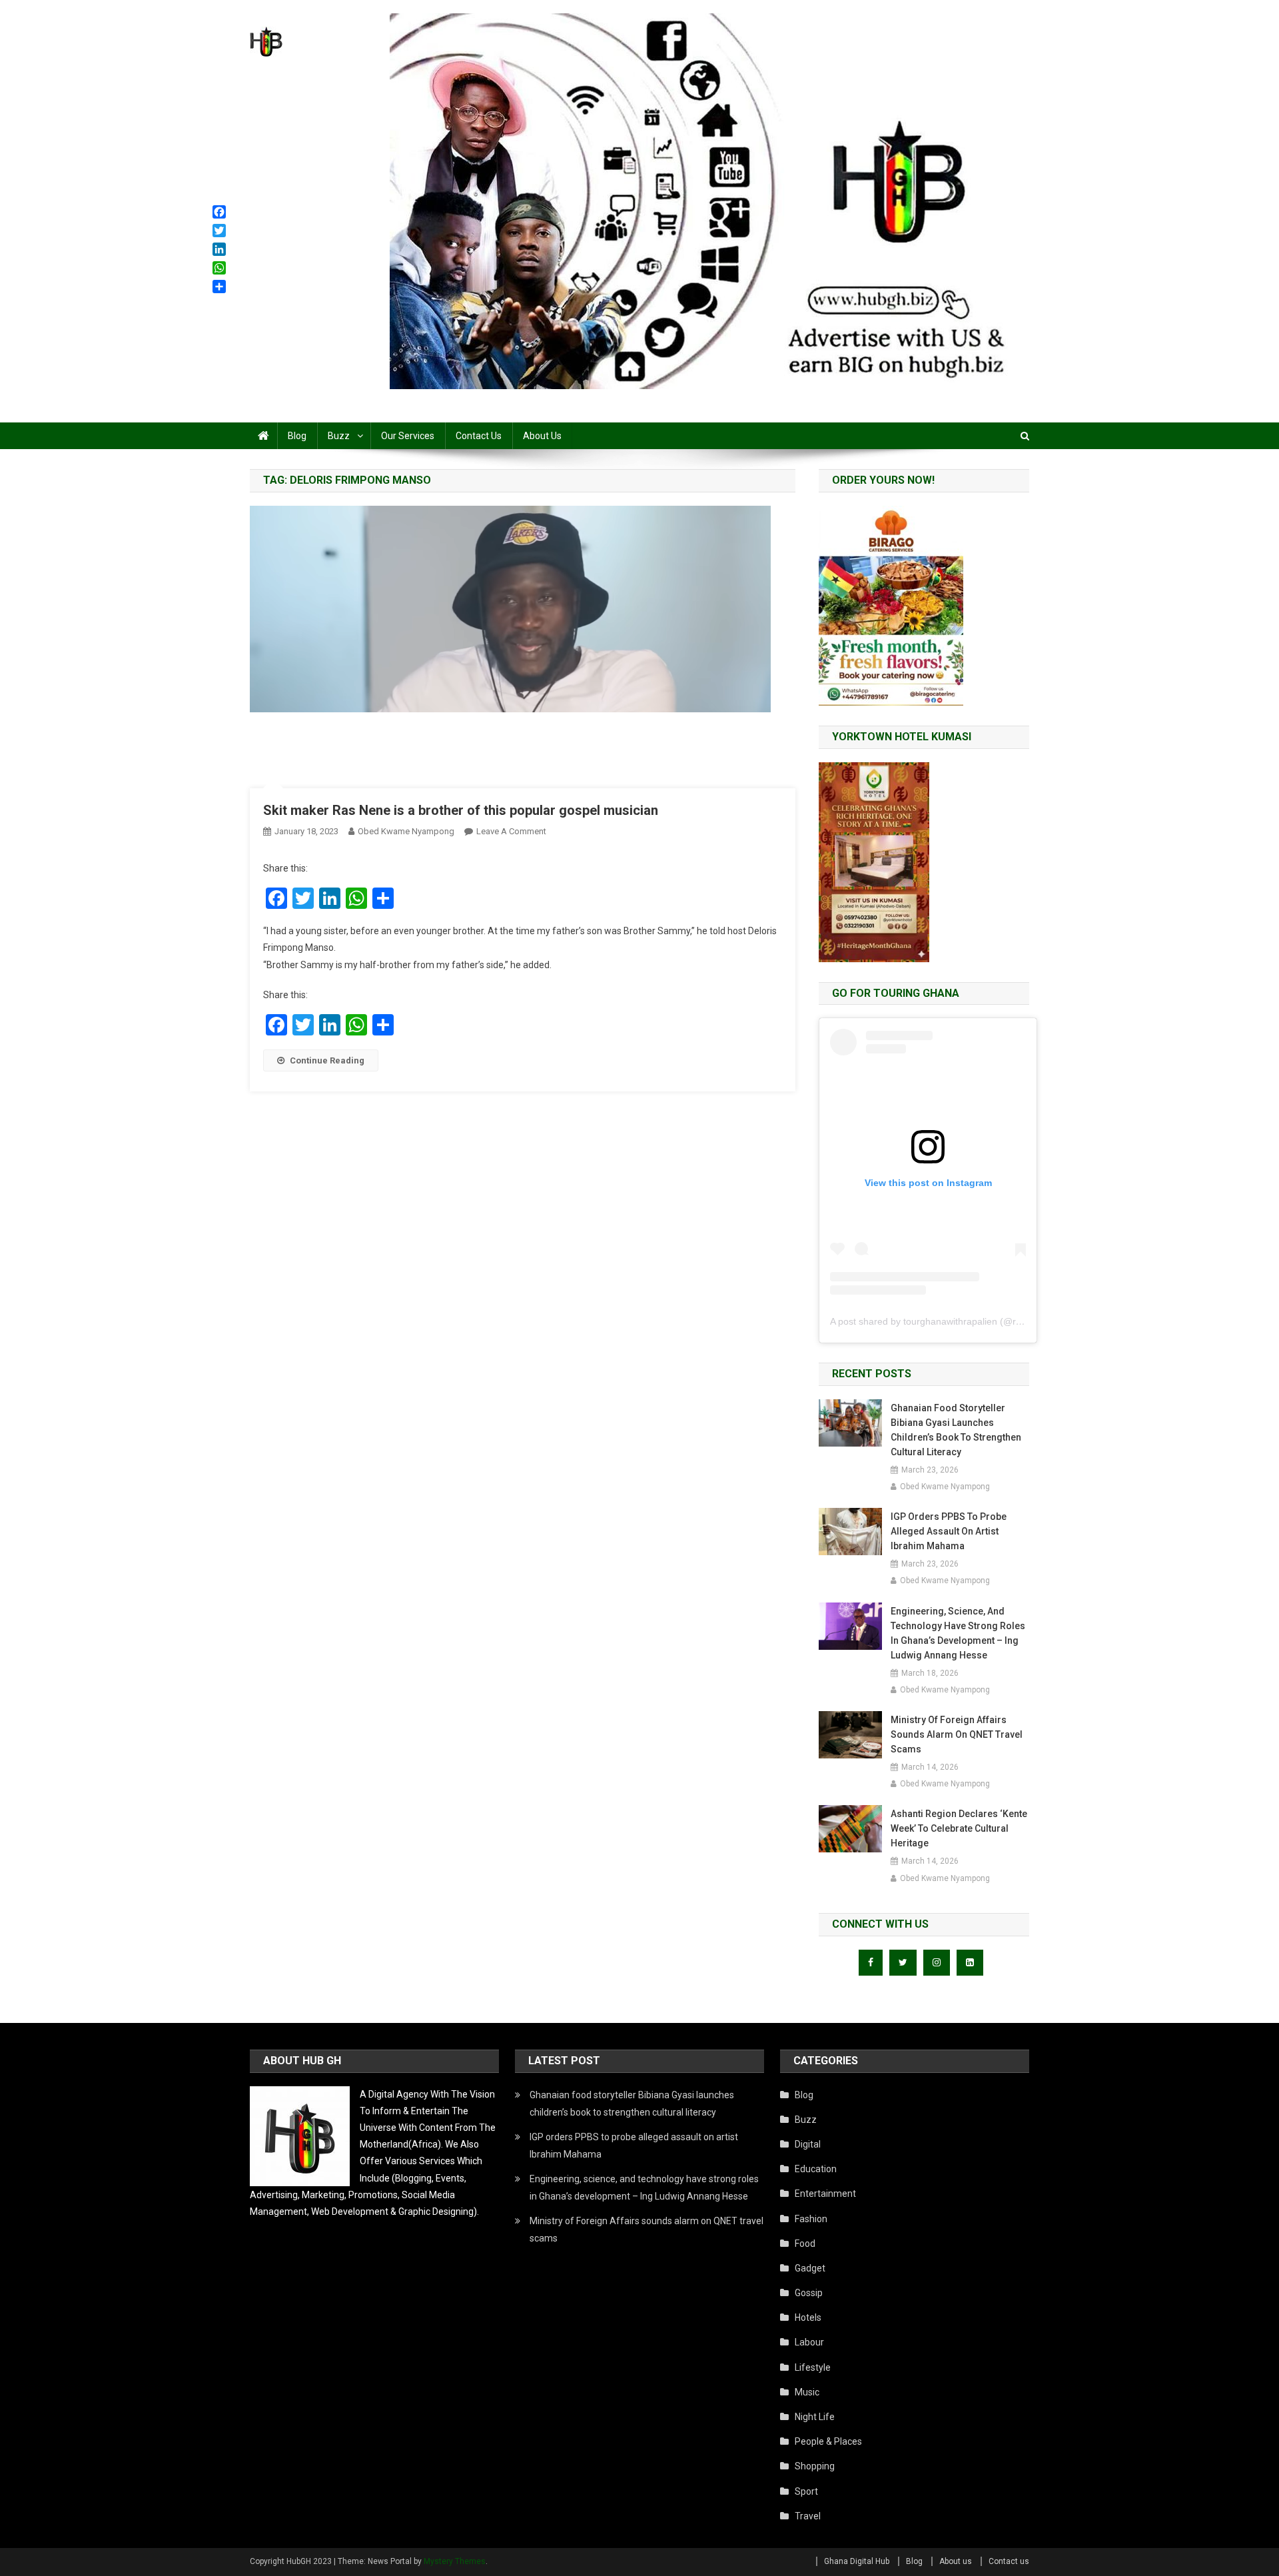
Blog (297, 436)
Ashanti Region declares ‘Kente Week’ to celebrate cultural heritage (959, 1828)
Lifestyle (813, 2367)
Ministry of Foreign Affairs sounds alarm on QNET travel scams (957, 1734)
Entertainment (825, 2194)
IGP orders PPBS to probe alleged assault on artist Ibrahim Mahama (949, 1531)
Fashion (811, 2219)
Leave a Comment (511, 831)
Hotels (808, 2317)
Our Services (408, 436)
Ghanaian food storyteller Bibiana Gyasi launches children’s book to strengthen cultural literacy (956, 1430)
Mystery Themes (455, 2561)
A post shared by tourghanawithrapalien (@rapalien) (940, 1321)
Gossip (809, 2293)
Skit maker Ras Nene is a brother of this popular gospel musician (461, 810)
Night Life (815, 2417)
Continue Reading (327, 1060)
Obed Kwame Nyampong (406, 831)
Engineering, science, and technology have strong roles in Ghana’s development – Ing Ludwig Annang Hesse (958, 1633)
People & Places (828, 2441)
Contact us (479, 436)
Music (807, 2392)
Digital (808, 2144)
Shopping (815, 2466)
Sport (806, 2491)
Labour (809, 2342)
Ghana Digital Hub (857, 2561)
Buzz (339, 436)
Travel (808, 2516)
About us (542, 436)
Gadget (810, 2268)
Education (816, 2169)
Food (805, 2244)
